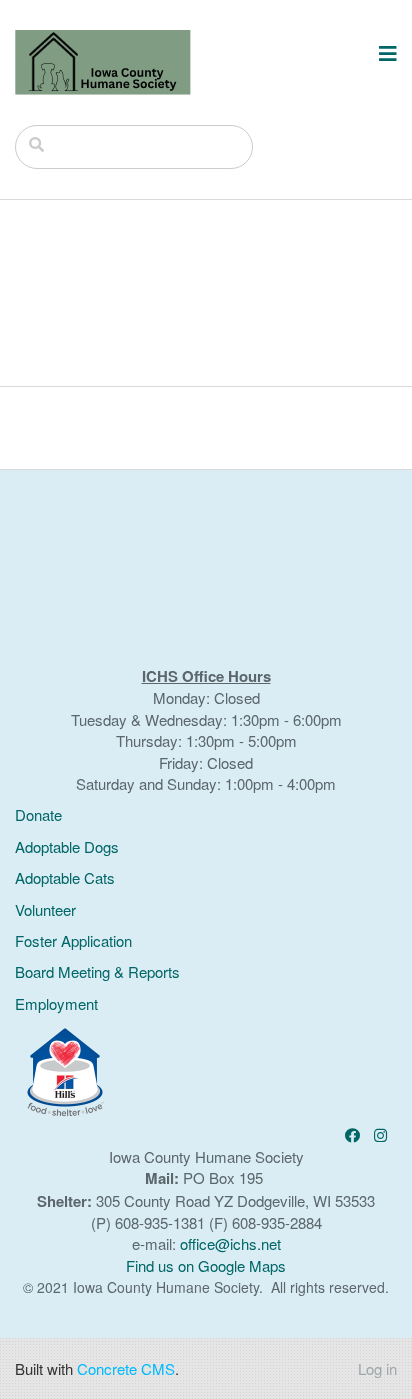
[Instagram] (380, 1134)
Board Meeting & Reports (97, 971)
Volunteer (45, 909)
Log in (377, 1368)
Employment (56, 1003)
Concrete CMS (126, 1368)
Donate (38, 814)
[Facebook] (352, 1134)
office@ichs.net (230, 1243)
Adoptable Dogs (67, 846)
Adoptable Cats (65, 877)
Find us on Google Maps (206, 1265)
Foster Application (73, 940)
